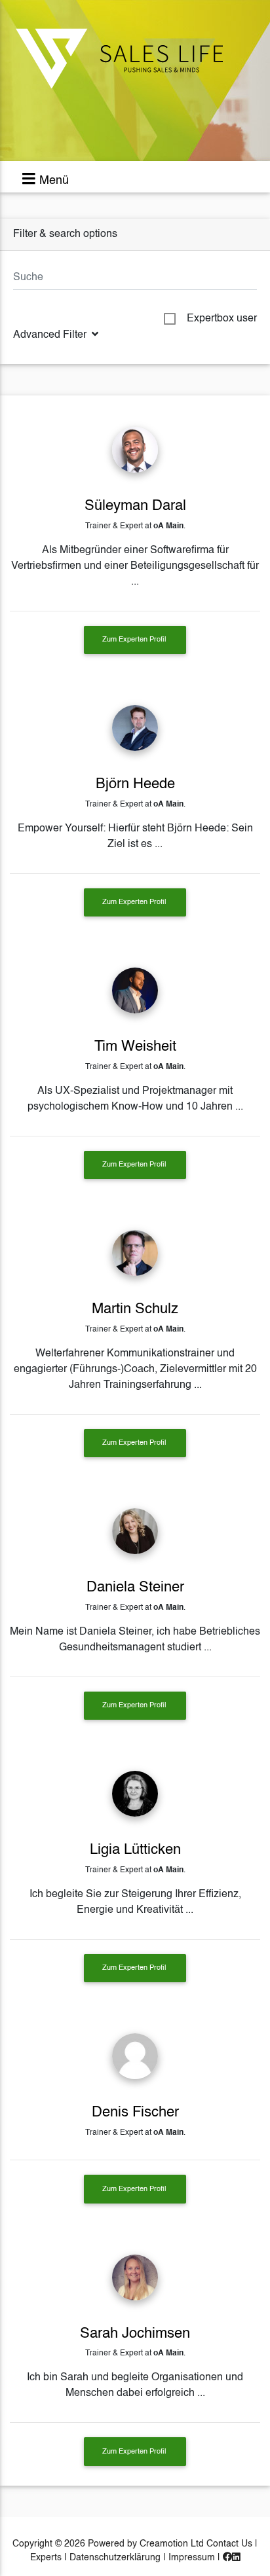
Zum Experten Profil (134, 640)
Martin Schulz (135, 1309)
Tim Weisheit (135, 1047)
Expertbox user (222, 319)
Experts (46, 2558)
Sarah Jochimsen (135, 2334)
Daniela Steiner (135, 1587)
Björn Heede (135, 784)
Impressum (192, 2558)
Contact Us (229, 2544)
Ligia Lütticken (135, 1850)
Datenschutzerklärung (115, 2558)
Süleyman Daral (135, 506)
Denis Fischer (135, 2113)
